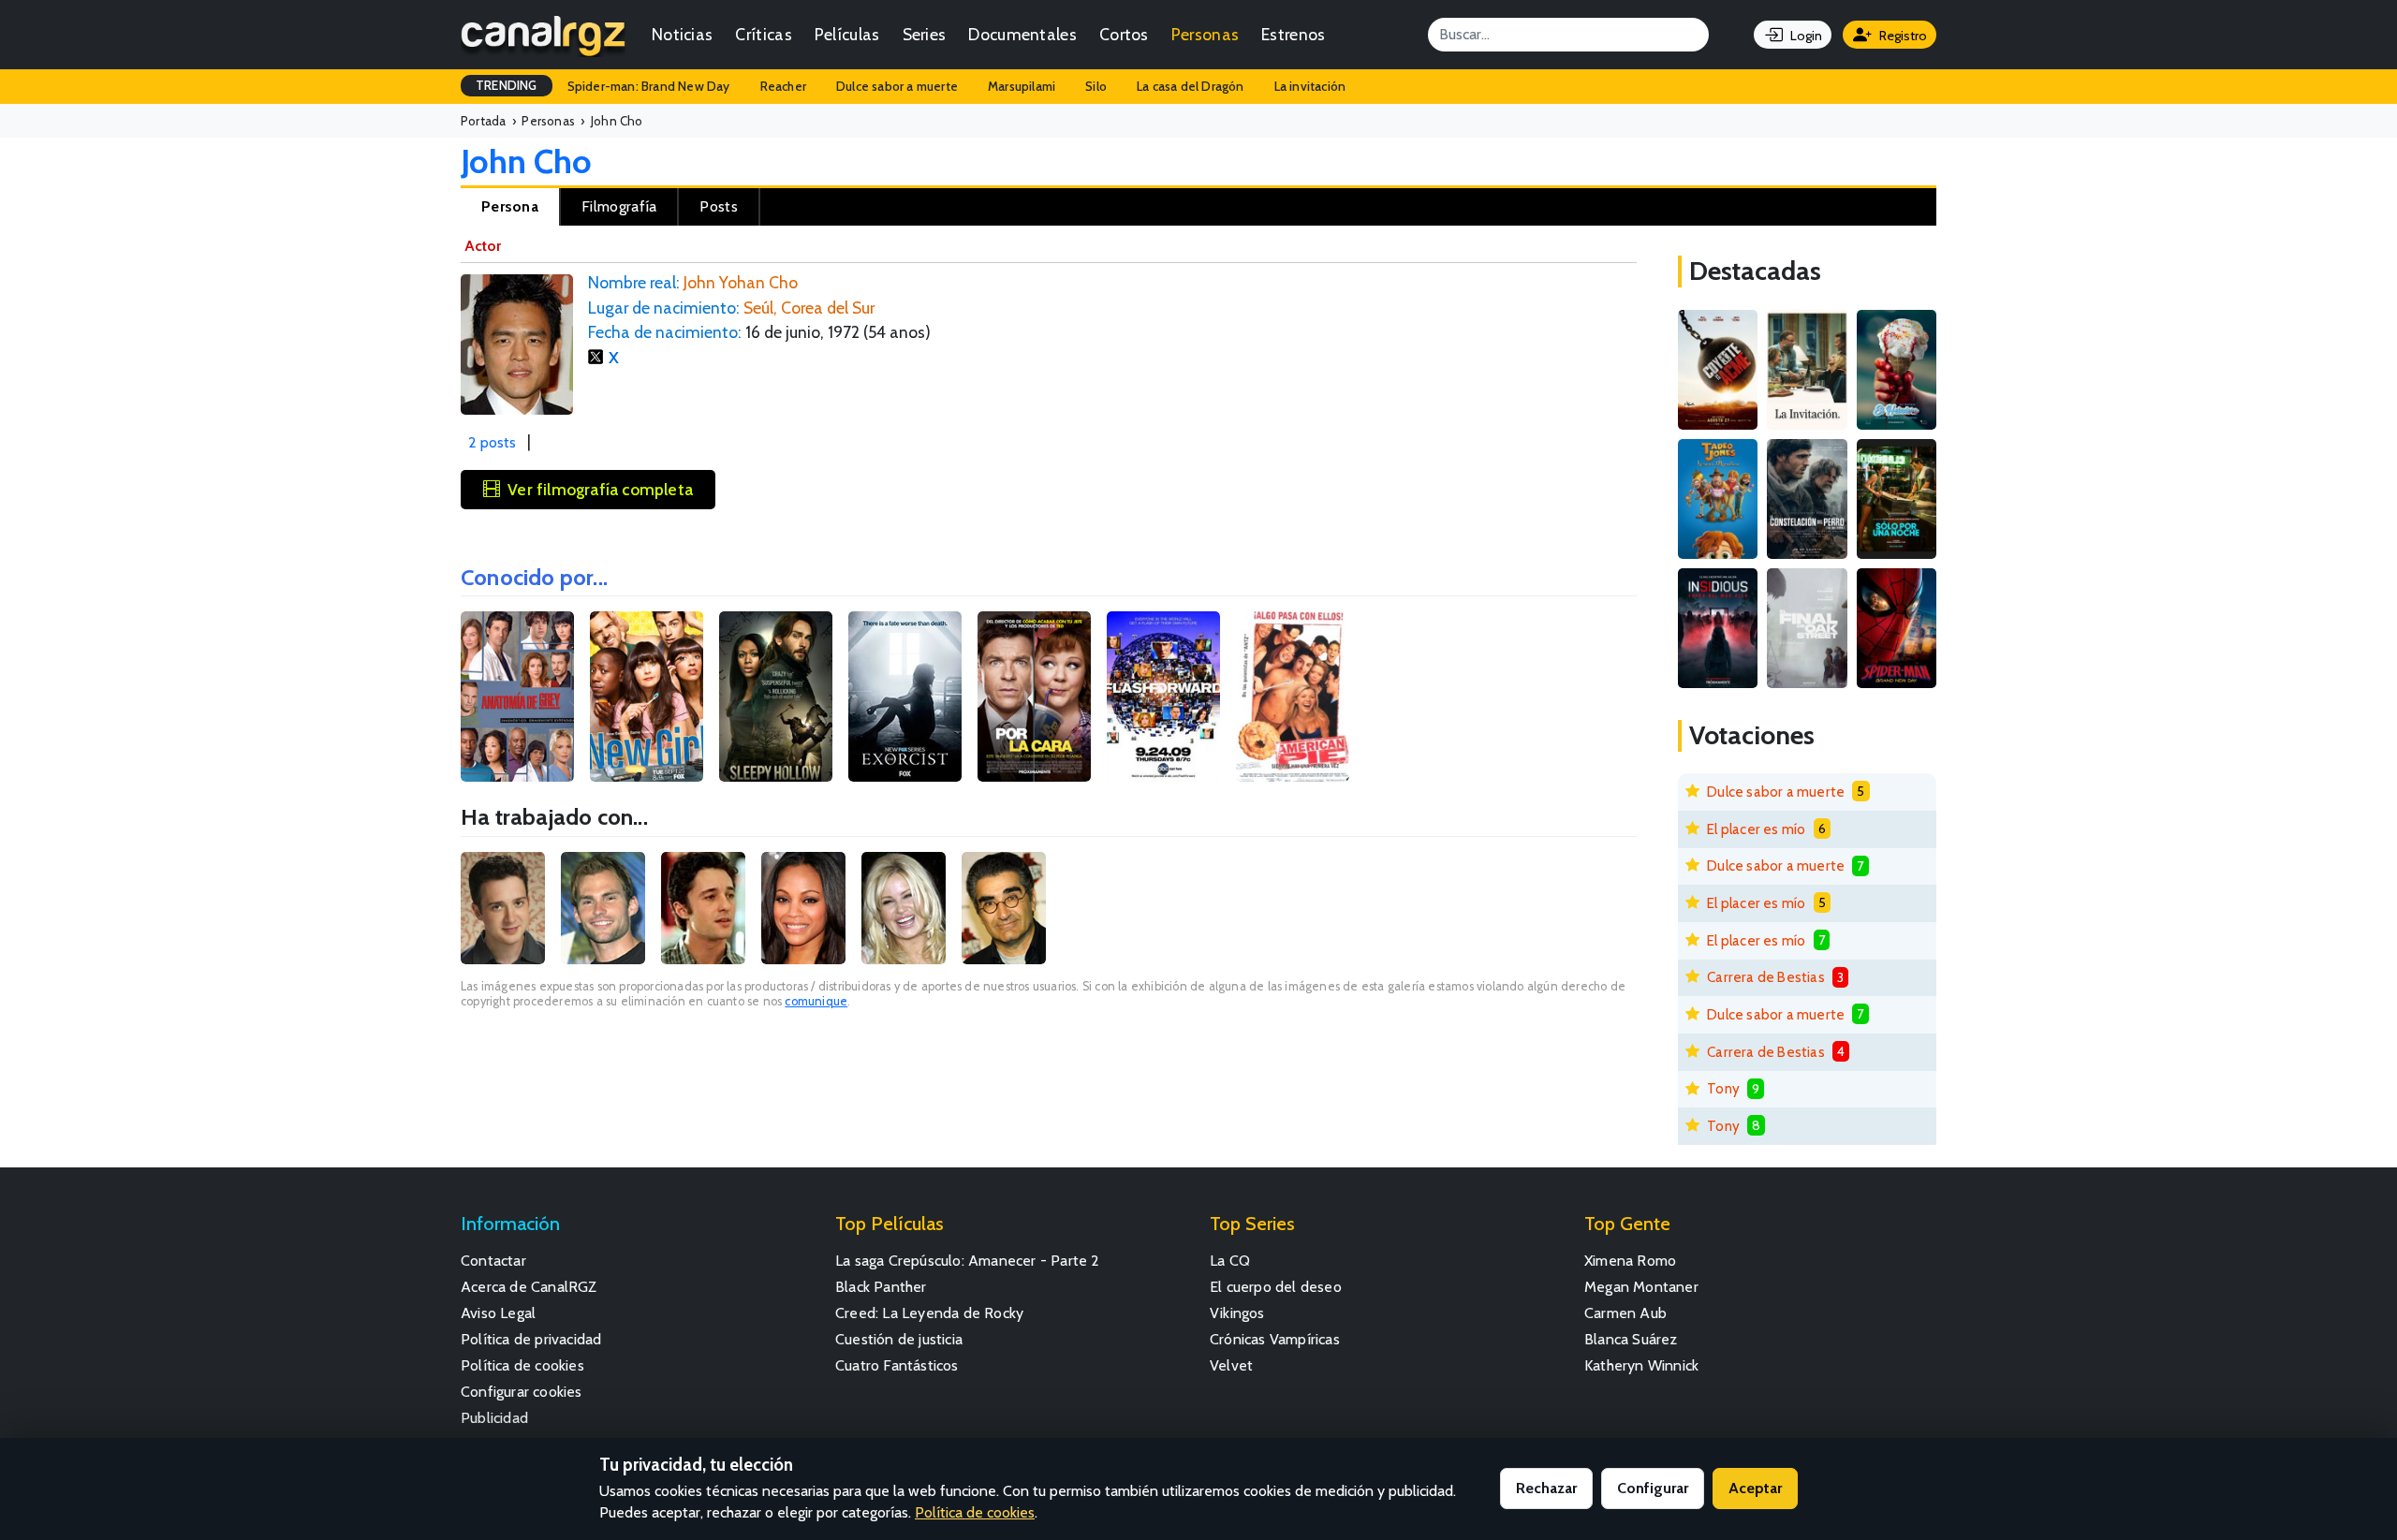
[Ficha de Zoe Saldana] (803, 908)
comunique (816, 1001)
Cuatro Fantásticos (897, 1365)
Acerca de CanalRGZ (529, 1287)
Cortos (1124, 34)
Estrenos (1293, 34)
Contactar (493, 1261)
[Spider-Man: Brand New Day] (1897, 628)
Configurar (1653, 1488)
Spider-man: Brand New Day (649, 86)
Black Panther (881, 1287)
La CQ (1230, 1261)
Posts (719, 206)
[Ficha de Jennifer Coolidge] (904, 908)
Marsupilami (1022, 86)
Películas (847, 34)
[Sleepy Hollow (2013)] (776, 697)
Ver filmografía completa (600, 489)
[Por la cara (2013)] (1034, 697)
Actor (483, 246)
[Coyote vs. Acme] (1718, 370)
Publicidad (494, 1418)
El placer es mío (1756, 829)
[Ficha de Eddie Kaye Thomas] (503, 908)
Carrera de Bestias (1766, 977)
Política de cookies (522, 1365)
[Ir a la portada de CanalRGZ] (543, 35)
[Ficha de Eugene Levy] (1004, 908)
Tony (1723, 1088)
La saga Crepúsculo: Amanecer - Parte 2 (968, 1261)
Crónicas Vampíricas (1275, 1339)
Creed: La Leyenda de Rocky (929, 1313)
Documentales (1022, 34)
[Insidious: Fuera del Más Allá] (1718, 628)
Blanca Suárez (1631, 1339)
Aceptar (1755, 1488)
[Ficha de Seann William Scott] (603, 908)
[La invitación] (1807, 370)
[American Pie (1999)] (1293, 697)
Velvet (1231, 1365)
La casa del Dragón (1191, 86)
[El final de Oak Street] (1807, 628)
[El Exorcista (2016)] (905, 697)
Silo (1096, 86)
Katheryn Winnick (1641, 1365)
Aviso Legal (498, 1313)
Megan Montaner (1641, 1287)
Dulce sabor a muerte (897, 86)
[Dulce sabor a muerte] (1897, 370)
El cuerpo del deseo (1276, 1287)
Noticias (682, 34)
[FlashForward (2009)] (1163, 697)
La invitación (1310, 86)
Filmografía (619, 206)
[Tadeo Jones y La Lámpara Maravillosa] (1718, 499)
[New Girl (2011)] (647, 697)
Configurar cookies (522, 1392)
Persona (510, 206)
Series (925, 34)
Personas (1205, 34)
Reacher (783, 86)
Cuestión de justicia (899, 1339)
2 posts (492, 442)
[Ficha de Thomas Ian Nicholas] (703, 908)
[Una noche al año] (1897, 499)
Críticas (763, 34)
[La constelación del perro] (1807, 499)
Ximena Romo (1630, 1261)
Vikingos (1237, 1313)
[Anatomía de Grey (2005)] (517, 697)
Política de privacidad (531, 1339)
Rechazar (1546, 1488)
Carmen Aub (1625, 1313)
